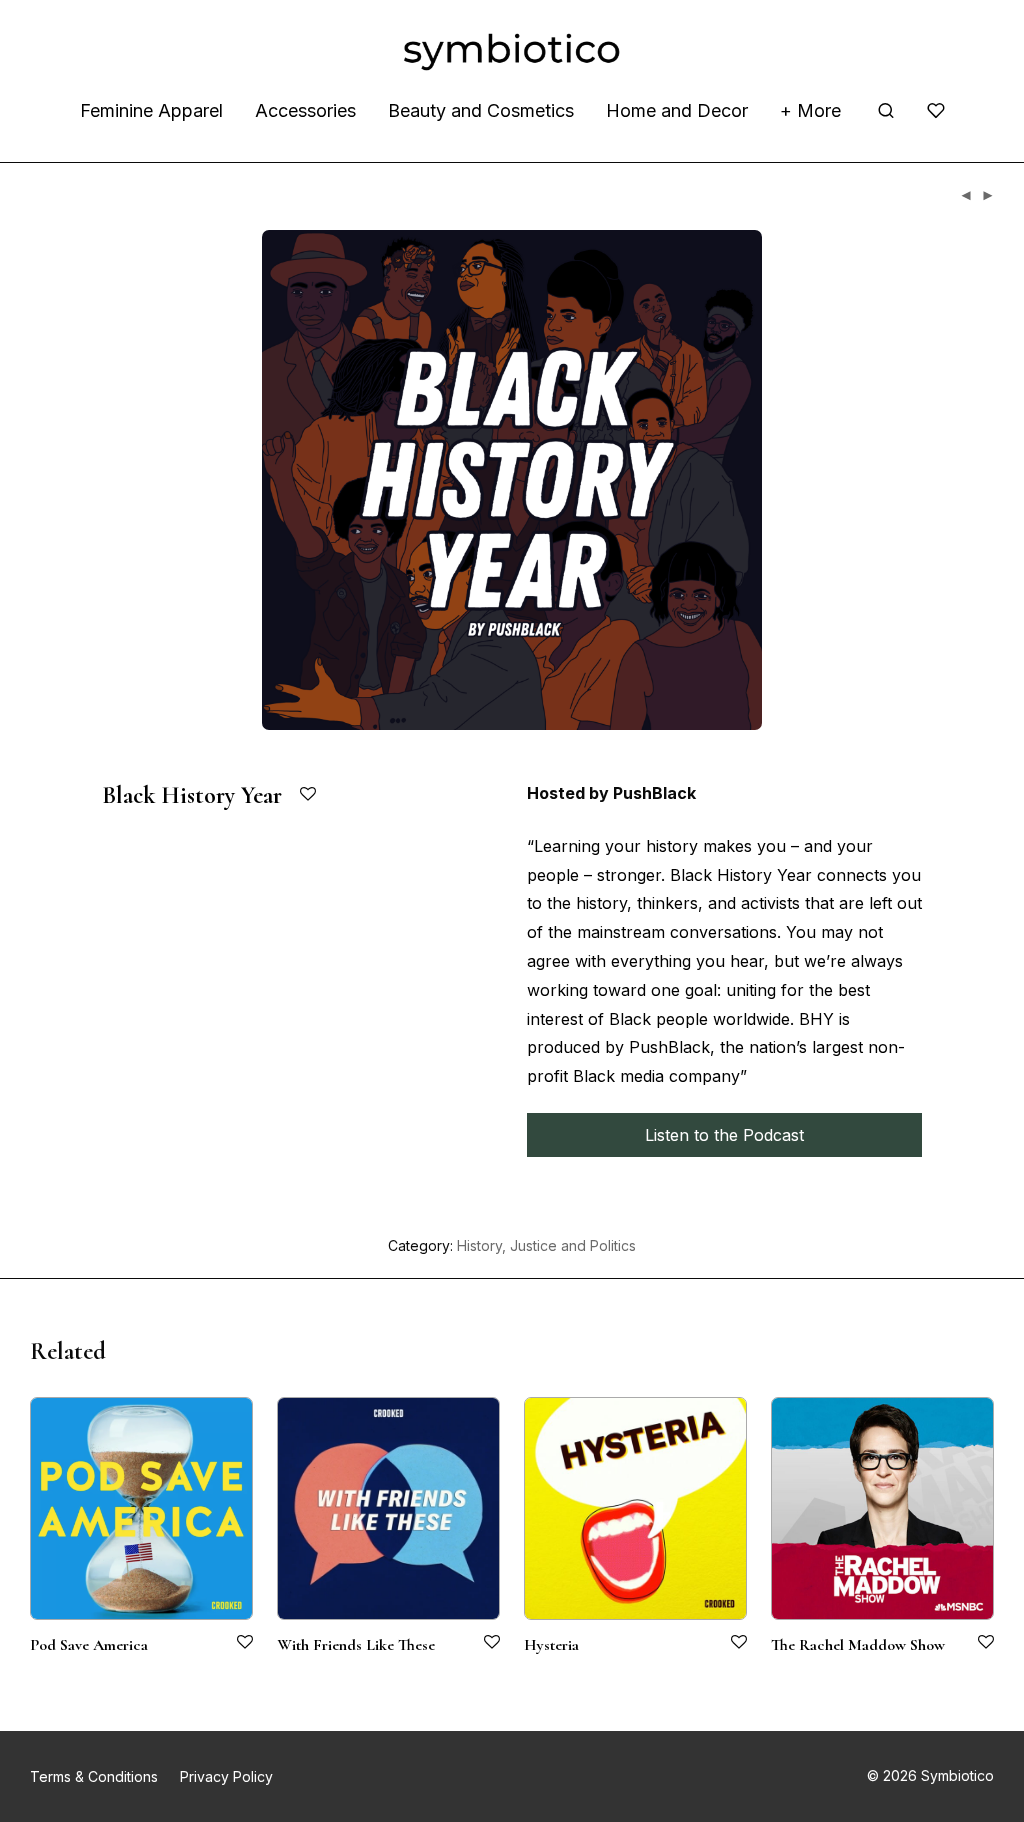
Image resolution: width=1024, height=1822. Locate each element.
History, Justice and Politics (546, 1245)
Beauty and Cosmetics (481, 110)
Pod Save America (89, 1645)
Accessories (305, 110)
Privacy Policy (226, 1776)
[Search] (886, 111)
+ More (810, 110)
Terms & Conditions (94, 1776)
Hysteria (551, 1645)
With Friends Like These (356, 1645)
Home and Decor (677, 110)
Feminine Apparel (151, 110)
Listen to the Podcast (724, 1135)
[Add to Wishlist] (309, 794)
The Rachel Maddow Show (858, 1645)
